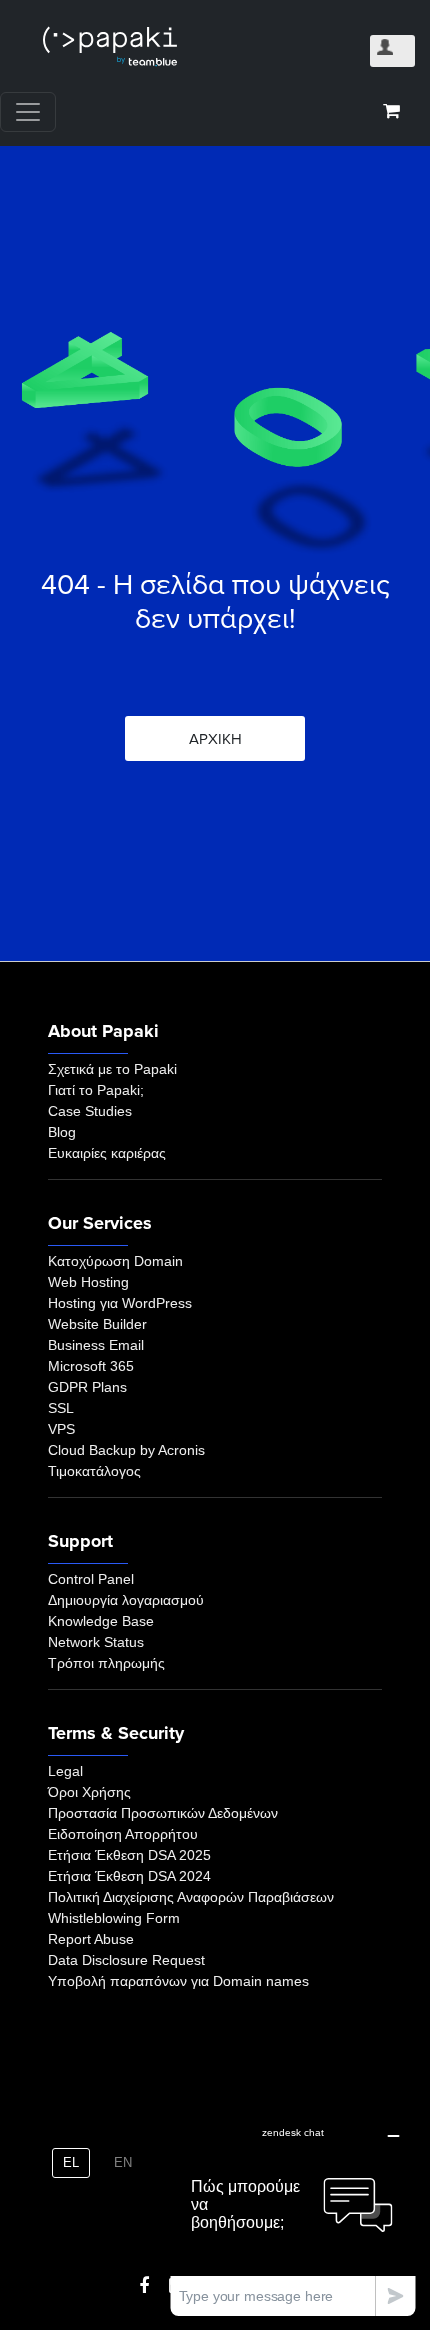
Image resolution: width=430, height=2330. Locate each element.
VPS (61, 1429)
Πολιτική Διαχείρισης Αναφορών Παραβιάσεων (191, 1897)
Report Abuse (91, 1939)
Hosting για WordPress (120, 1303)
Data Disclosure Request (126, 1960)
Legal (65, 1771)
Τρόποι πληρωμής (106, 1663)
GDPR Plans (87, 1387)
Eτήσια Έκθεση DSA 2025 (129, 1855)
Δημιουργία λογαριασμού (126, 1600)
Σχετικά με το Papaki (112, 1069)
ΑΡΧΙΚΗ (215, 739)
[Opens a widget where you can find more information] (293, 2215)
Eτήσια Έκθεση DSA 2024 (129, 1876)
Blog (62, 1132)
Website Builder (97, 1324)
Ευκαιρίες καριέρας (107, 1153)
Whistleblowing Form (114, 1918)
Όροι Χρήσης (89, 1792)
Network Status (96, 1642)
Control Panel (91, 1579)
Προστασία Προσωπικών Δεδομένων (163, 1813)
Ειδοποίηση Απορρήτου (123, 1834)
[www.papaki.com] (110, 46)
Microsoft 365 (91, 1366)
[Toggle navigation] (28, 112)
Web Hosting (88, 1282)
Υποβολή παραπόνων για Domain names (178, 1981)
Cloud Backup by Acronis (126, 1450)
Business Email (96, 1345)
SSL (61, 1408)
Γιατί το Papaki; (96, 1090)
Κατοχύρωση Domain (115, 1261)
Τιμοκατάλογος (94, 1471)
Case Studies (90, 1111)
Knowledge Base (101, 1621)
